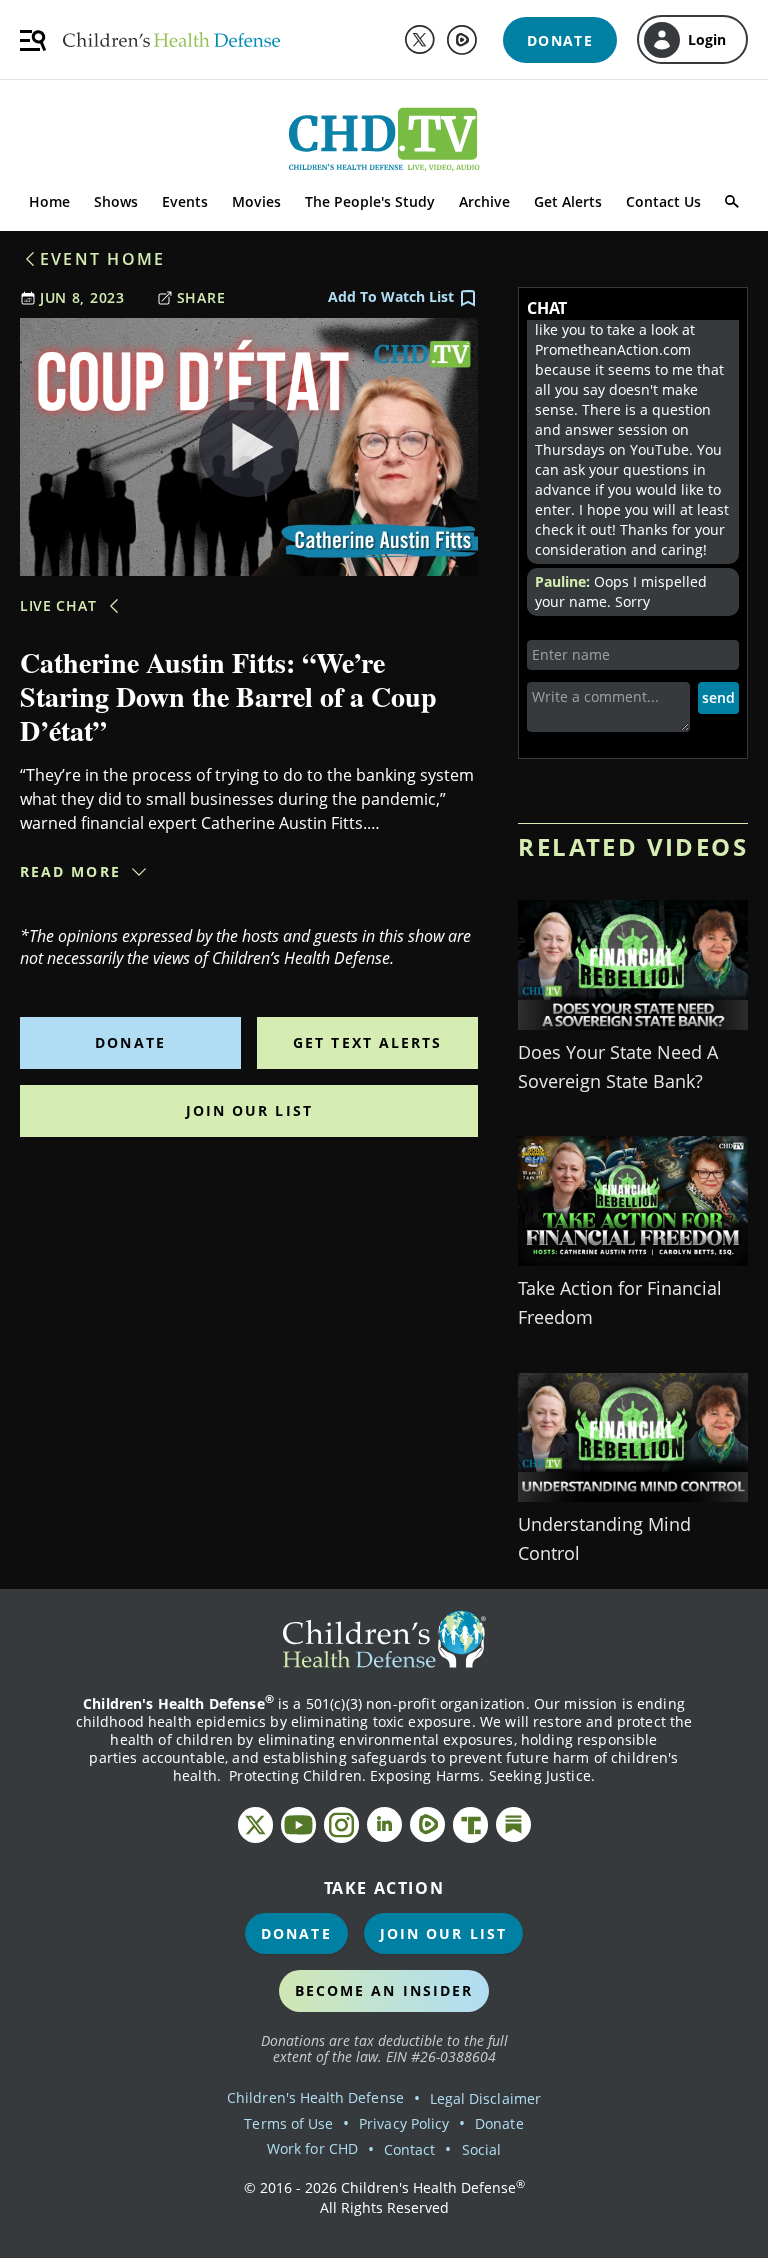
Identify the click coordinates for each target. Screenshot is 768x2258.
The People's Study (370, 201)
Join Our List (249, 1110)
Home (49, 201)
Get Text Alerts (368, 1042)
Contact (409, 2149)
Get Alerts (568, 201)
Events (185, 201)
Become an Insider (384, 1990)
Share (201, 297)
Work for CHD (312, 2148)
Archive (484, 201)
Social (481, 2149)
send (718, 697)
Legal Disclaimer (485, 2098)
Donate (130, 1042)
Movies (256, 201)
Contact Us (663, 201)
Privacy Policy (404, 2123)
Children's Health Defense (315, 2097)
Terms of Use (288, 2123)
